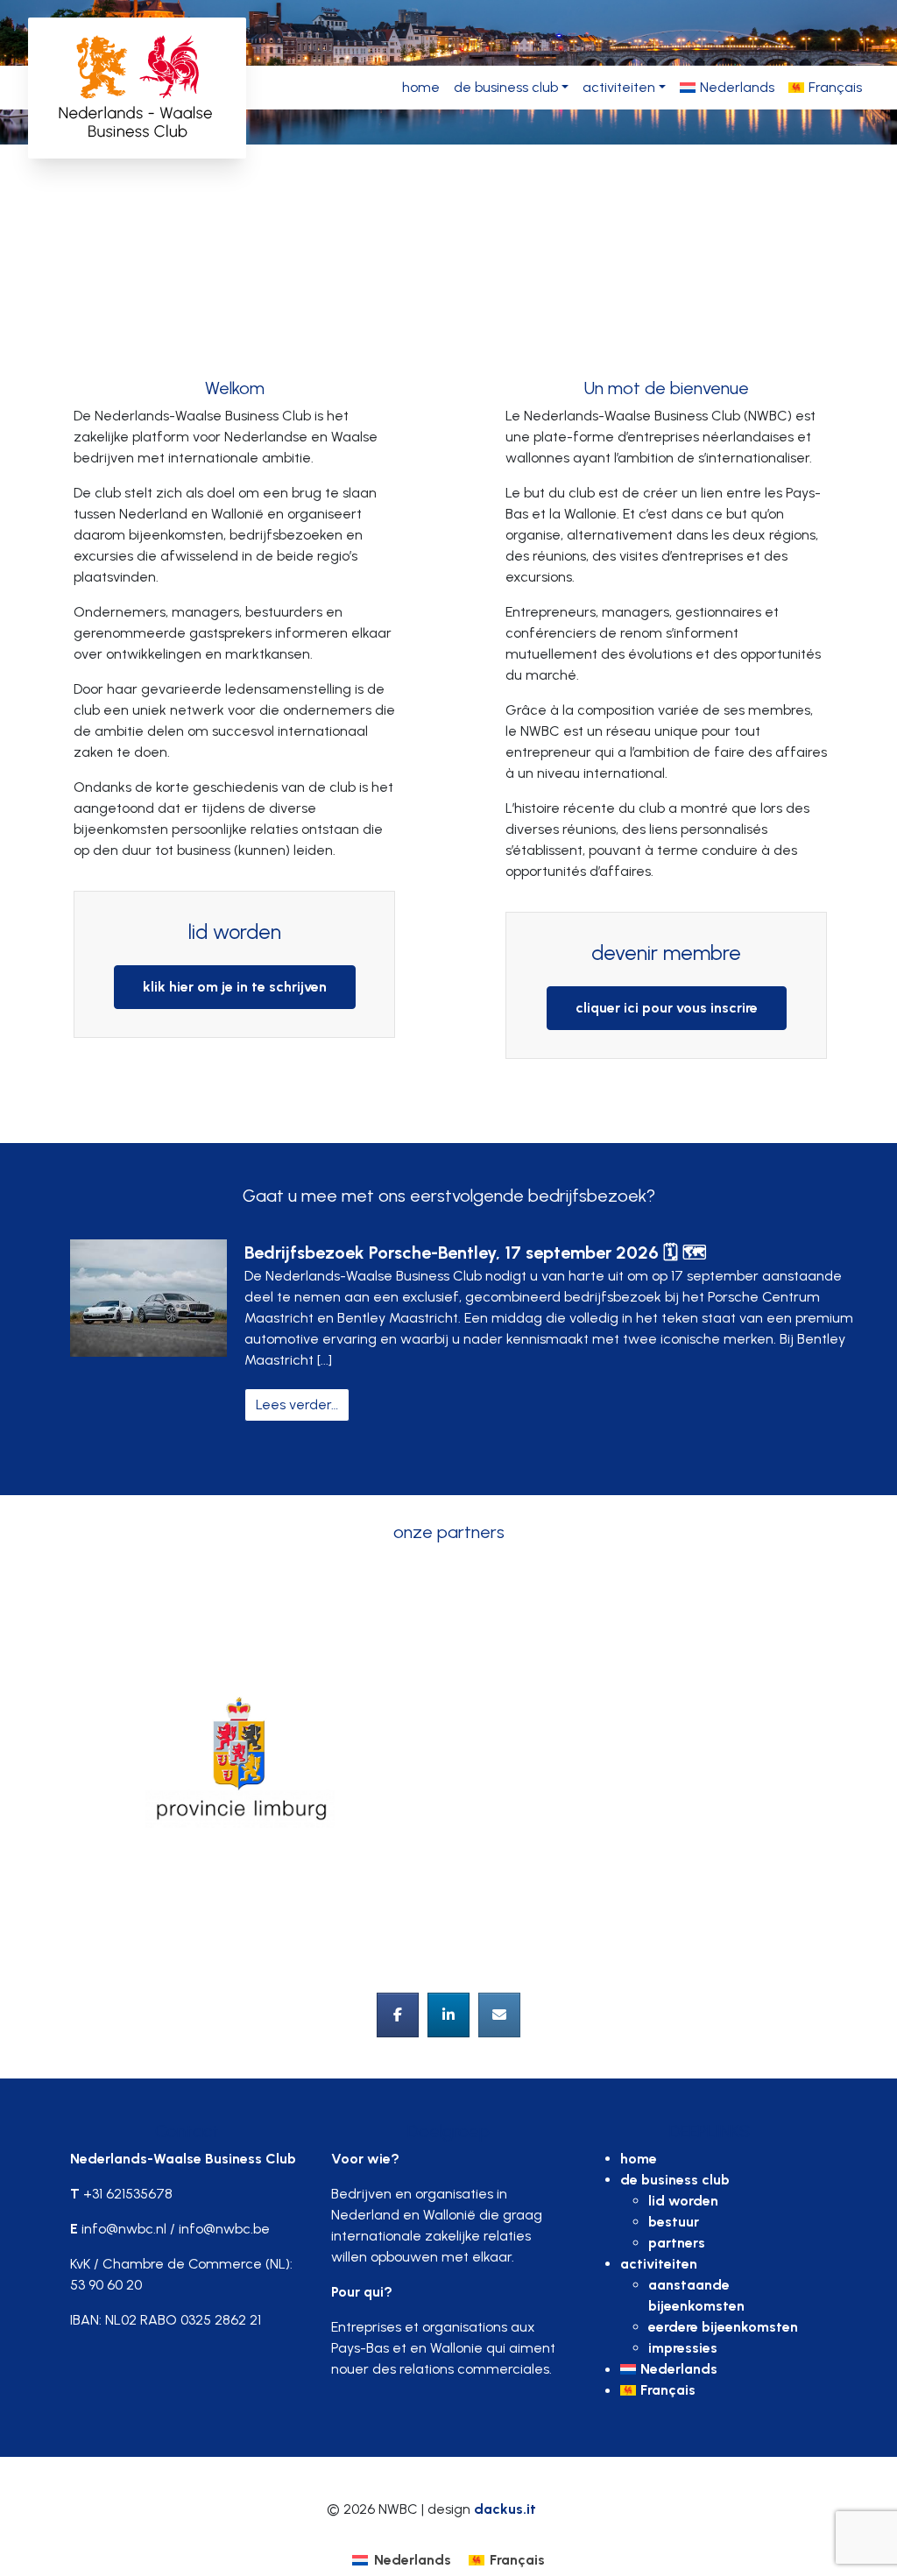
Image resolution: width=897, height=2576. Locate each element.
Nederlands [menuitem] (413, 2560)
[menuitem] (727, 88)
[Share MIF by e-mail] (499, 2015)
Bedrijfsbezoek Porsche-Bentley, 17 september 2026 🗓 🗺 (475, 1253)
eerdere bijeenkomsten (723, 2327)
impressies (683, 2348)
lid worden (683, 2201)
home (421, 87)
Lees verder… (303, 1404)
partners (677, 2243)
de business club (506, 87)
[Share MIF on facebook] (398, 2015)
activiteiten (619, 87)
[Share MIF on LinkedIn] (448, 2015)
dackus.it (505, 2509)
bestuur (674, 2222)
